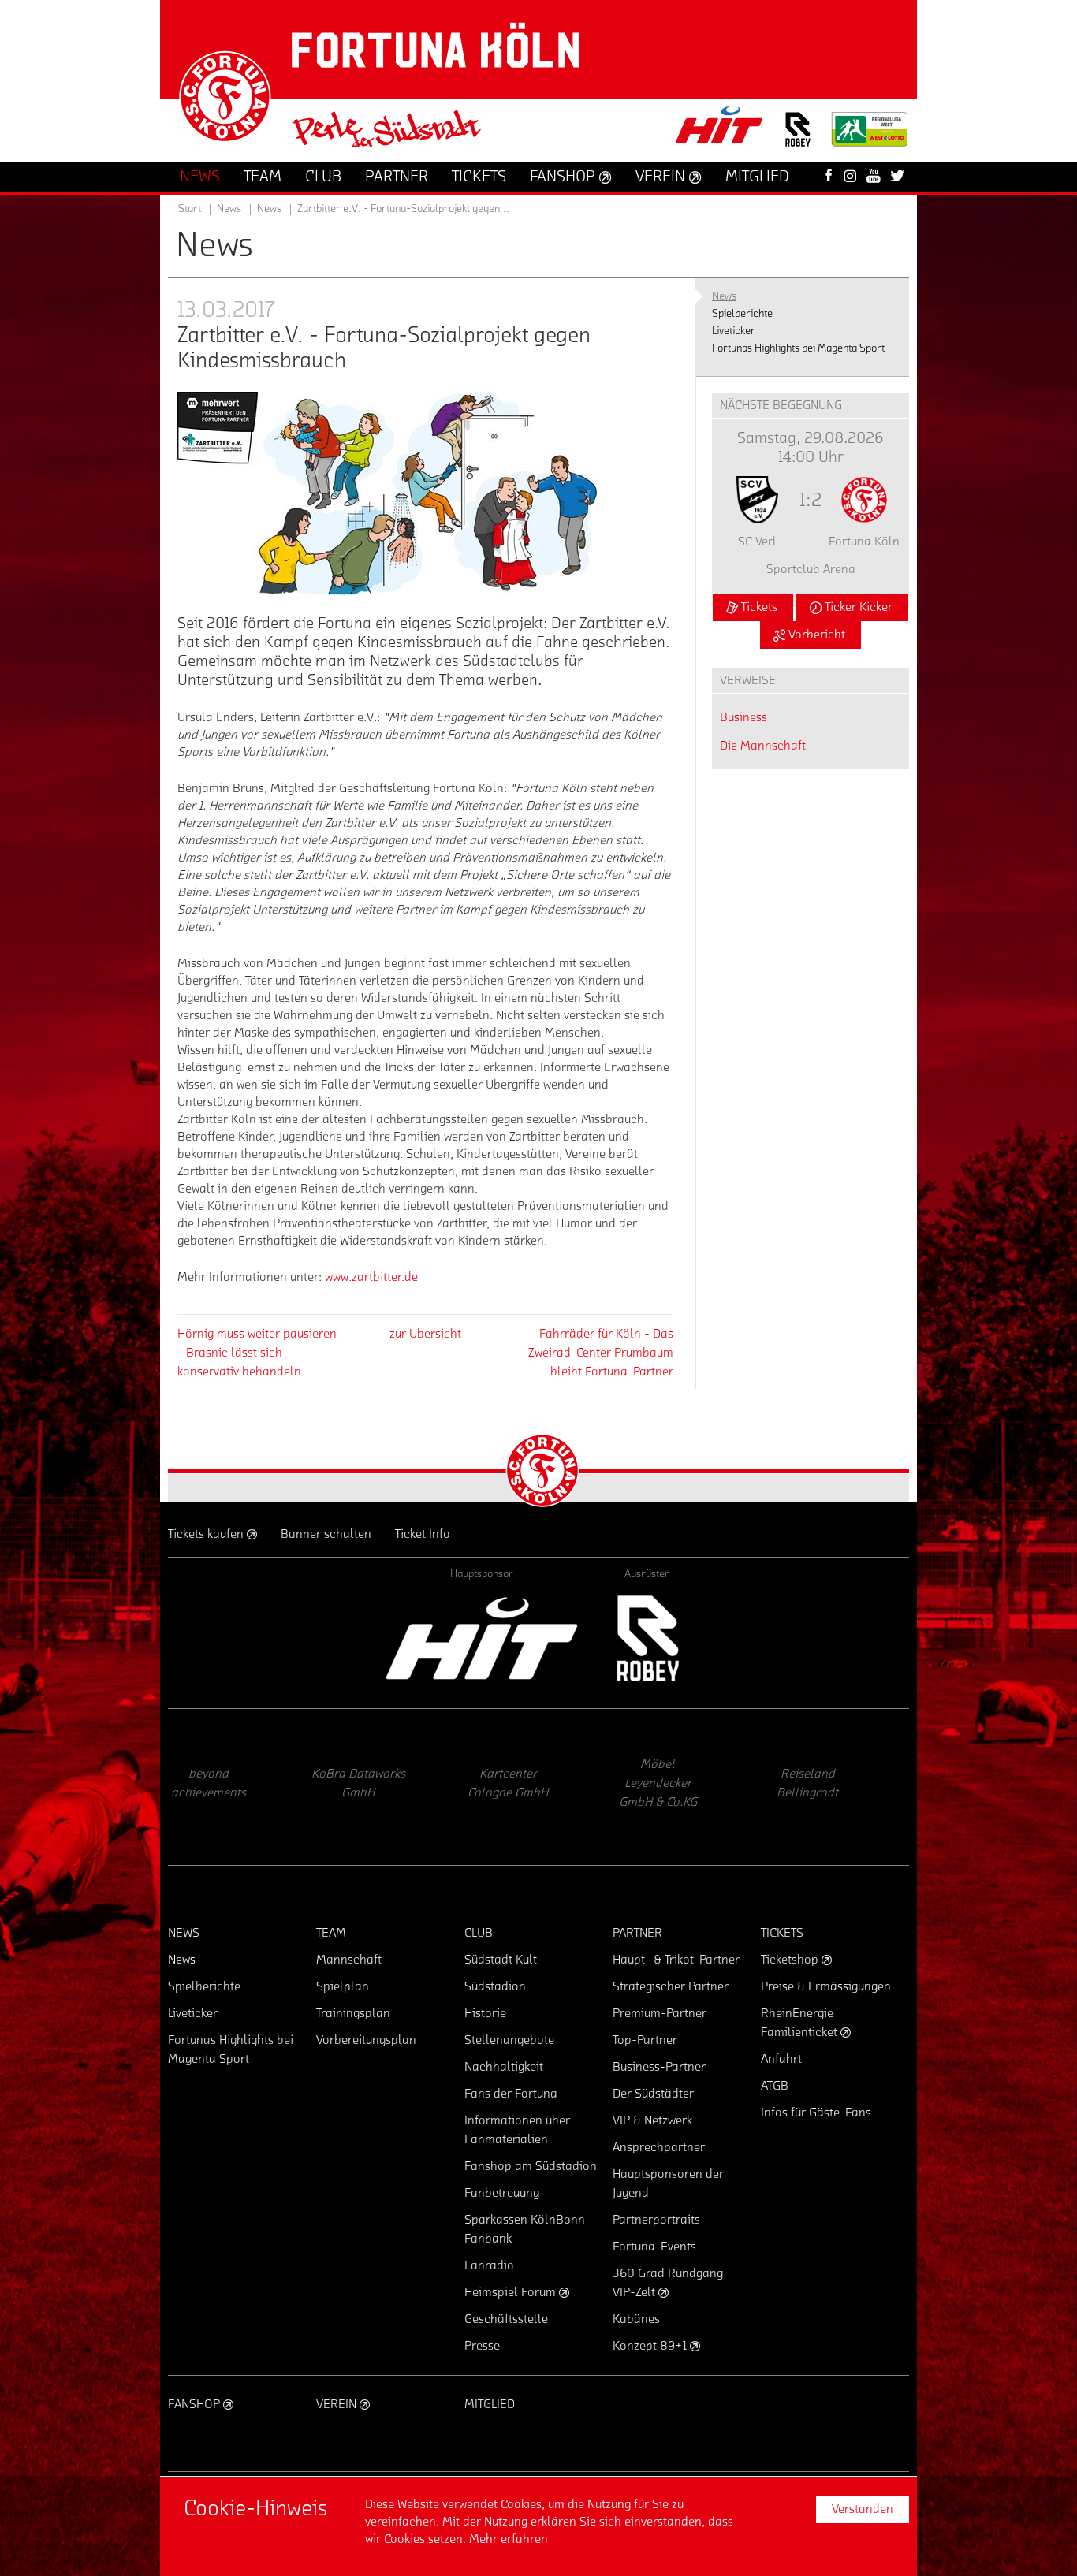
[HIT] (482, 1638)
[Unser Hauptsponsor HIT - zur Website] (720, 130)
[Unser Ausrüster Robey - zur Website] (798, 139)
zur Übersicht (425, 1334)
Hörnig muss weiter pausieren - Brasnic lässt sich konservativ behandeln (257, 1353)
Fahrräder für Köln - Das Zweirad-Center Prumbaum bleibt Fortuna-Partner (601, 1353)
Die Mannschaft (763, 746)
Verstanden (863, 2509)
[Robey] (647, 1638)
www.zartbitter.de (371, 1277)
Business (743, 717)
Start (190, 209)
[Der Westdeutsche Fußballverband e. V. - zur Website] (870, 135)
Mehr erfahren (509, 2539)
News (269, 209)
